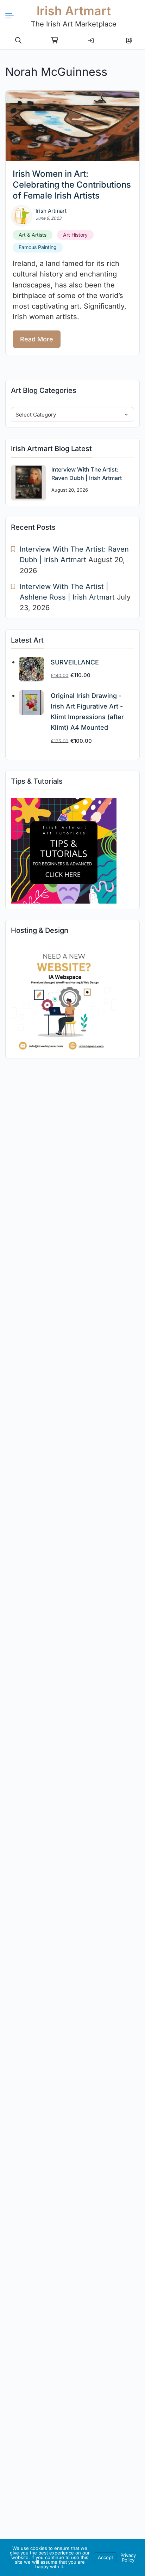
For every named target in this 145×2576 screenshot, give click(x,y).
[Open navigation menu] (12, 16)
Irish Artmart (74, 11)
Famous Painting (38, 247)
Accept (105, 2557)
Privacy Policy (128, 2557)
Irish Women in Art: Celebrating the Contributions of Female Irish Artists (72, 185)
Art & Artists (33, 235)
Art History (75, 235)
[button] (18, 41)
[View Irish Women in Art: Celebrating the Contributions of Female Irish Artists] (72, 126)
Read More (37, 339)
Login (91, 38)
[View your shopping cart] (55, 41)
